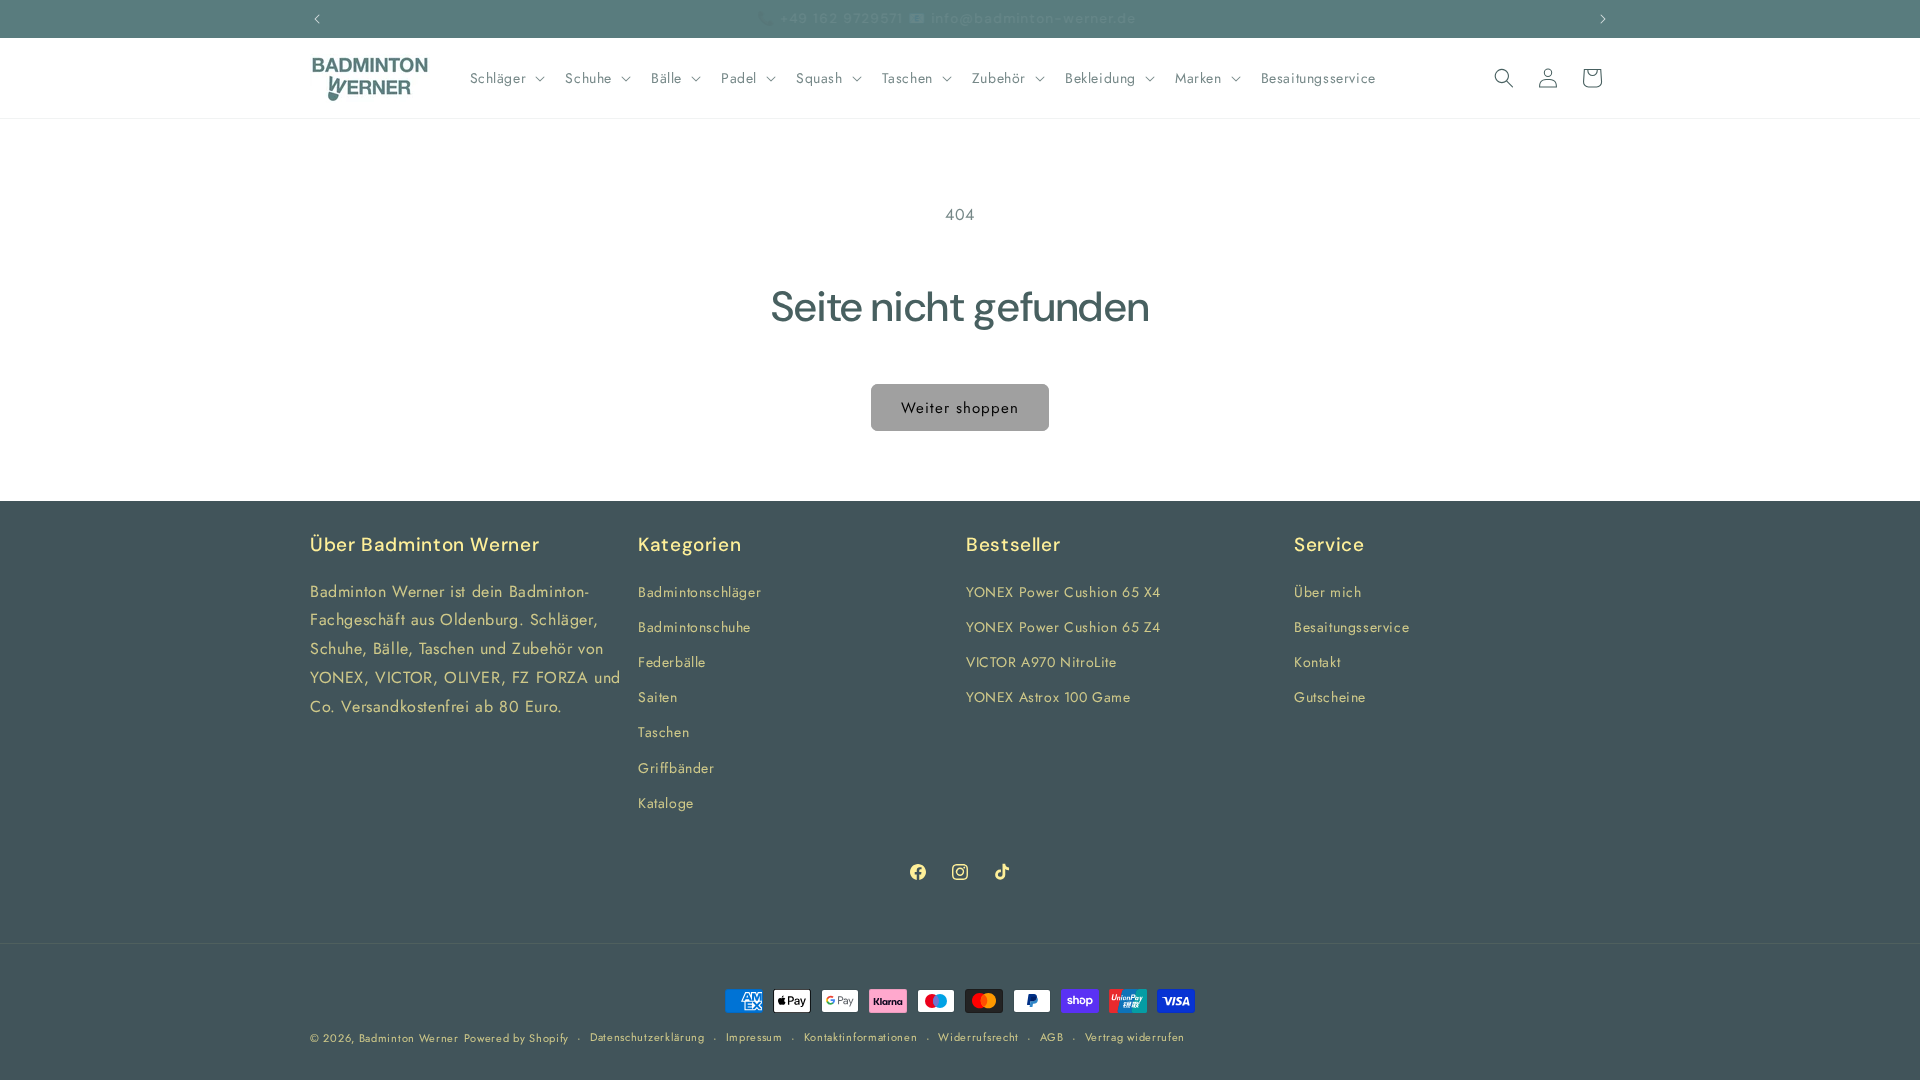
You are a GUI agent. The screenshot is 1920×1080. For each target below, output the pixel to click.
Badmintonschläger (699, 591)
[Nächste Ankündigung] (1603, 19)
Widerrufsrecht (978, 1037)
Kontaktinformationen (861, 1037)
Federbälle (672, 662)
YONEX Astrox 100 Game (1048, 697)
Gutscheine (1330, 697)
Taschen (663, 732)
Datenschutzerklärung (647, 1037)
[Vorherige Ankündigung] (317, 19)
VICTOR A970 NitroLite (1041, 662)
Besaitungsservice (1351, 626)
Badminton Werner (409, 1038)
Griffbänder (676, 767)
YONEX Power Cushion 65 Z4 (1063, 626)
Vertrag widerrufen (1135, 1037)
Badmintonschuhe (694, 626)
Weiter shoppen (960, 408)
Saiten (658, 697)
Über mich (1327, 591)
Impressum (754, 1037)
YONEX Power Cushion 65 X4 (1063, 591)
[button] (506, 78)
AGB (1052, 1037)
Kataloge (666, 802)
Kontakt (1317, 662)
